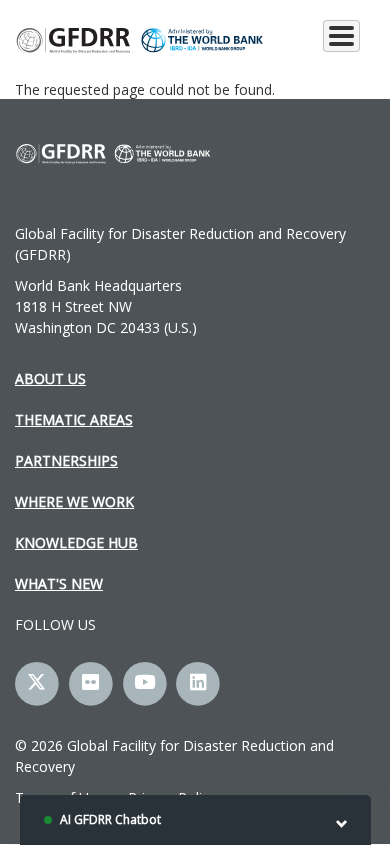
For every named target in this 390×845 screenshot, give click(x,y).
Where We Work (74, 501)
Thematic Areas (74, 419)
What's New (59, 583)
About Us (50, 378)
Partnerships (66, 460)
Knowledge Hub (76, 542)
